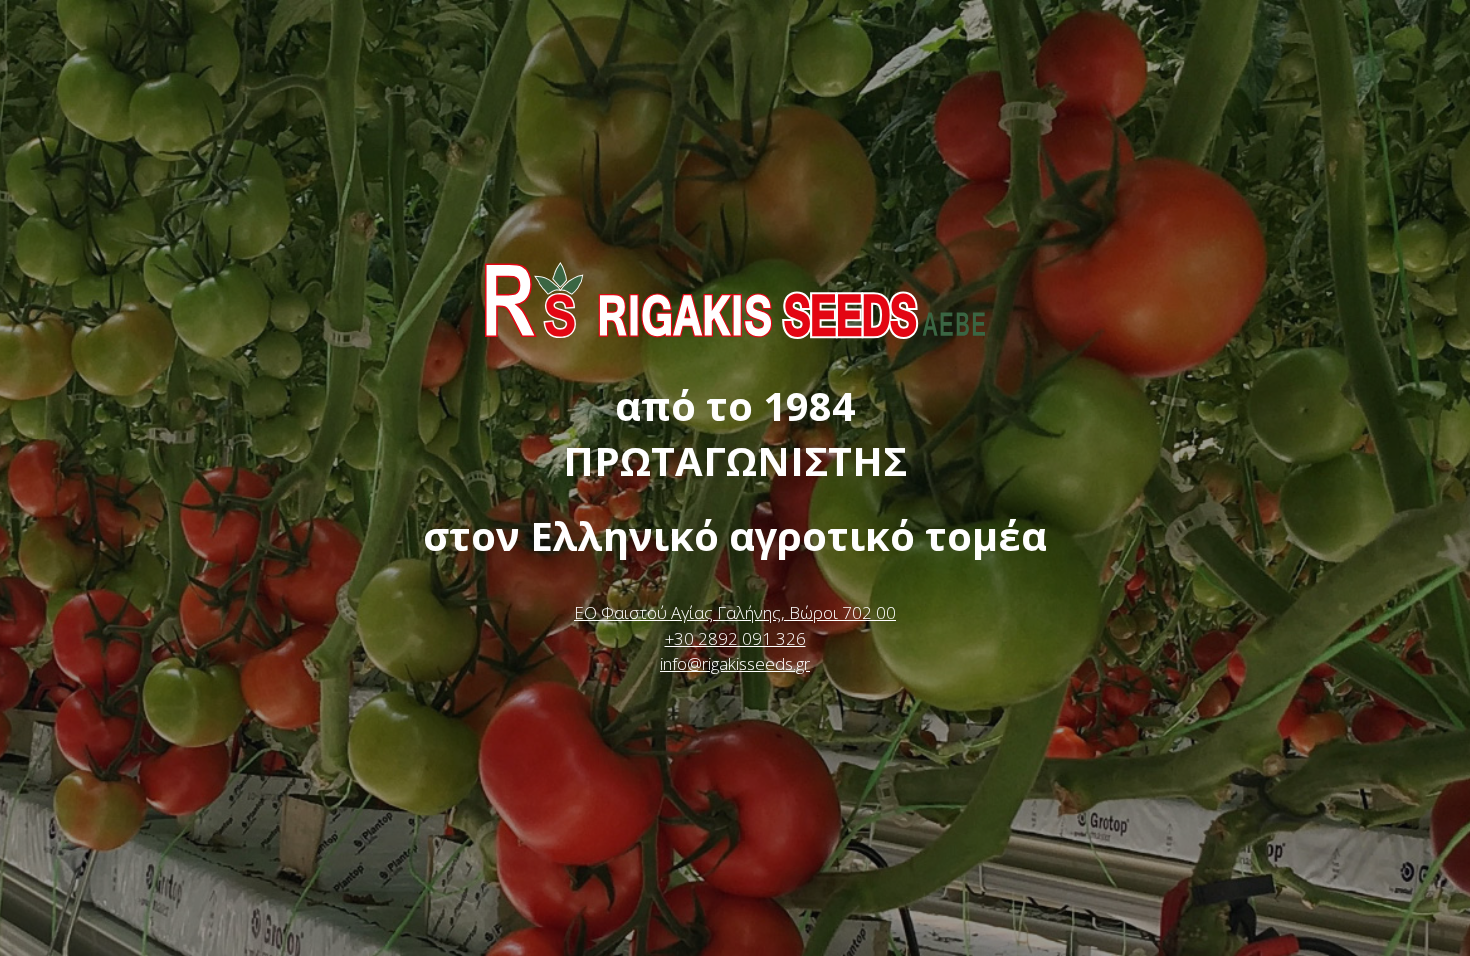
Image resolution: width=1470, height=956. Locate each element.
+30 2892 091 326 (735, 638)
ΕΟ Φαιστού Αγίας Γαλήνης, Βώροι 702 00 (735, 612)
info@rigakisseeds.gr (735, 663)
